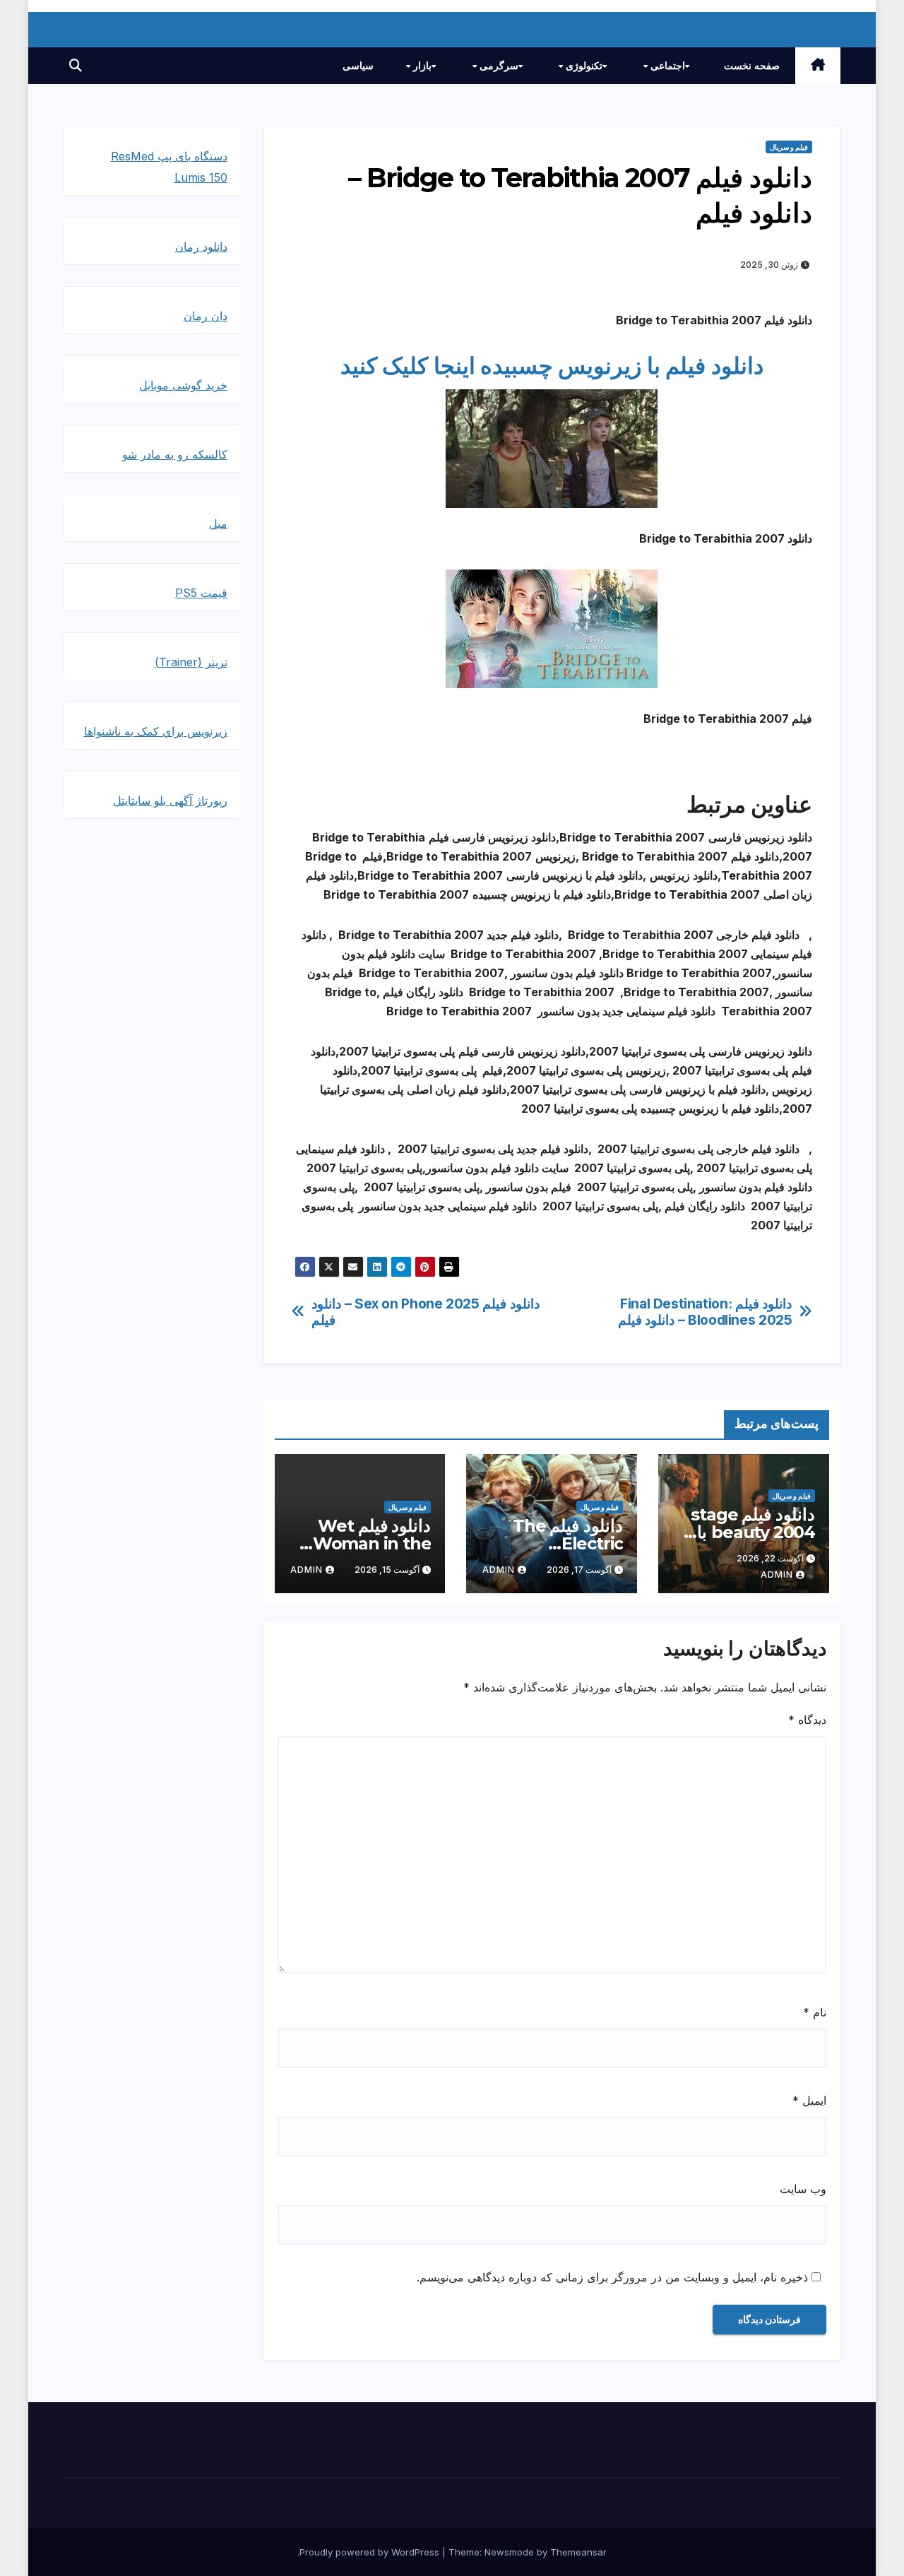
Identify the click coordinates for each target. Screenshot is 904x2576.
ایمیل (809, 2101)
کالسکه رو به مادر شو (175, 454)
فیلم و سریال (789, 147)
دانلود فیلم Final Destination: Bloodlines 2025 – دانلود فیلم (705, 1312)
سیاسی (358, 66)
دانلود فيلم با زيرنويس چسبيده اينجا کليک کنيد (552, 366)
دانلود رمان (201, 247)
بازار (421, 66)
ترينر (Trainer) (191, 662)
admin (777, 1574)
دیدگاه (807, 1720)
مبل (218, 524)
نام (815, 2012)
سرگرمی (498, 66)
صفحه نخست (752, 66)
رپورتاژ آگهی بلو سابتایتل (170, 800)
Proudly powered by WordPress (371, 2552)
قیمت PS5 (201, 593)
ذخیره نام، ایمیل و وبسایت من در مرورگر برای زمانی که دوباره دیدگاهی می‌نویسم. (612, 2277)
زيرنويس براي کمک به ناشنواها (156, 731)
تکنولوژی (583, 66)
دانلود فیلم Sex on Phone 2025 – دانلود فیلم (426, 1312)
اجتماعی (666, 66)
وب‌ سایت (803, 2189)
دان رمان (206, 316)
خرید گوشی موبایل (183, 385)
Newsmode (509, 2552)
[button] (76, 65)
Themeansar (578, 2552)
